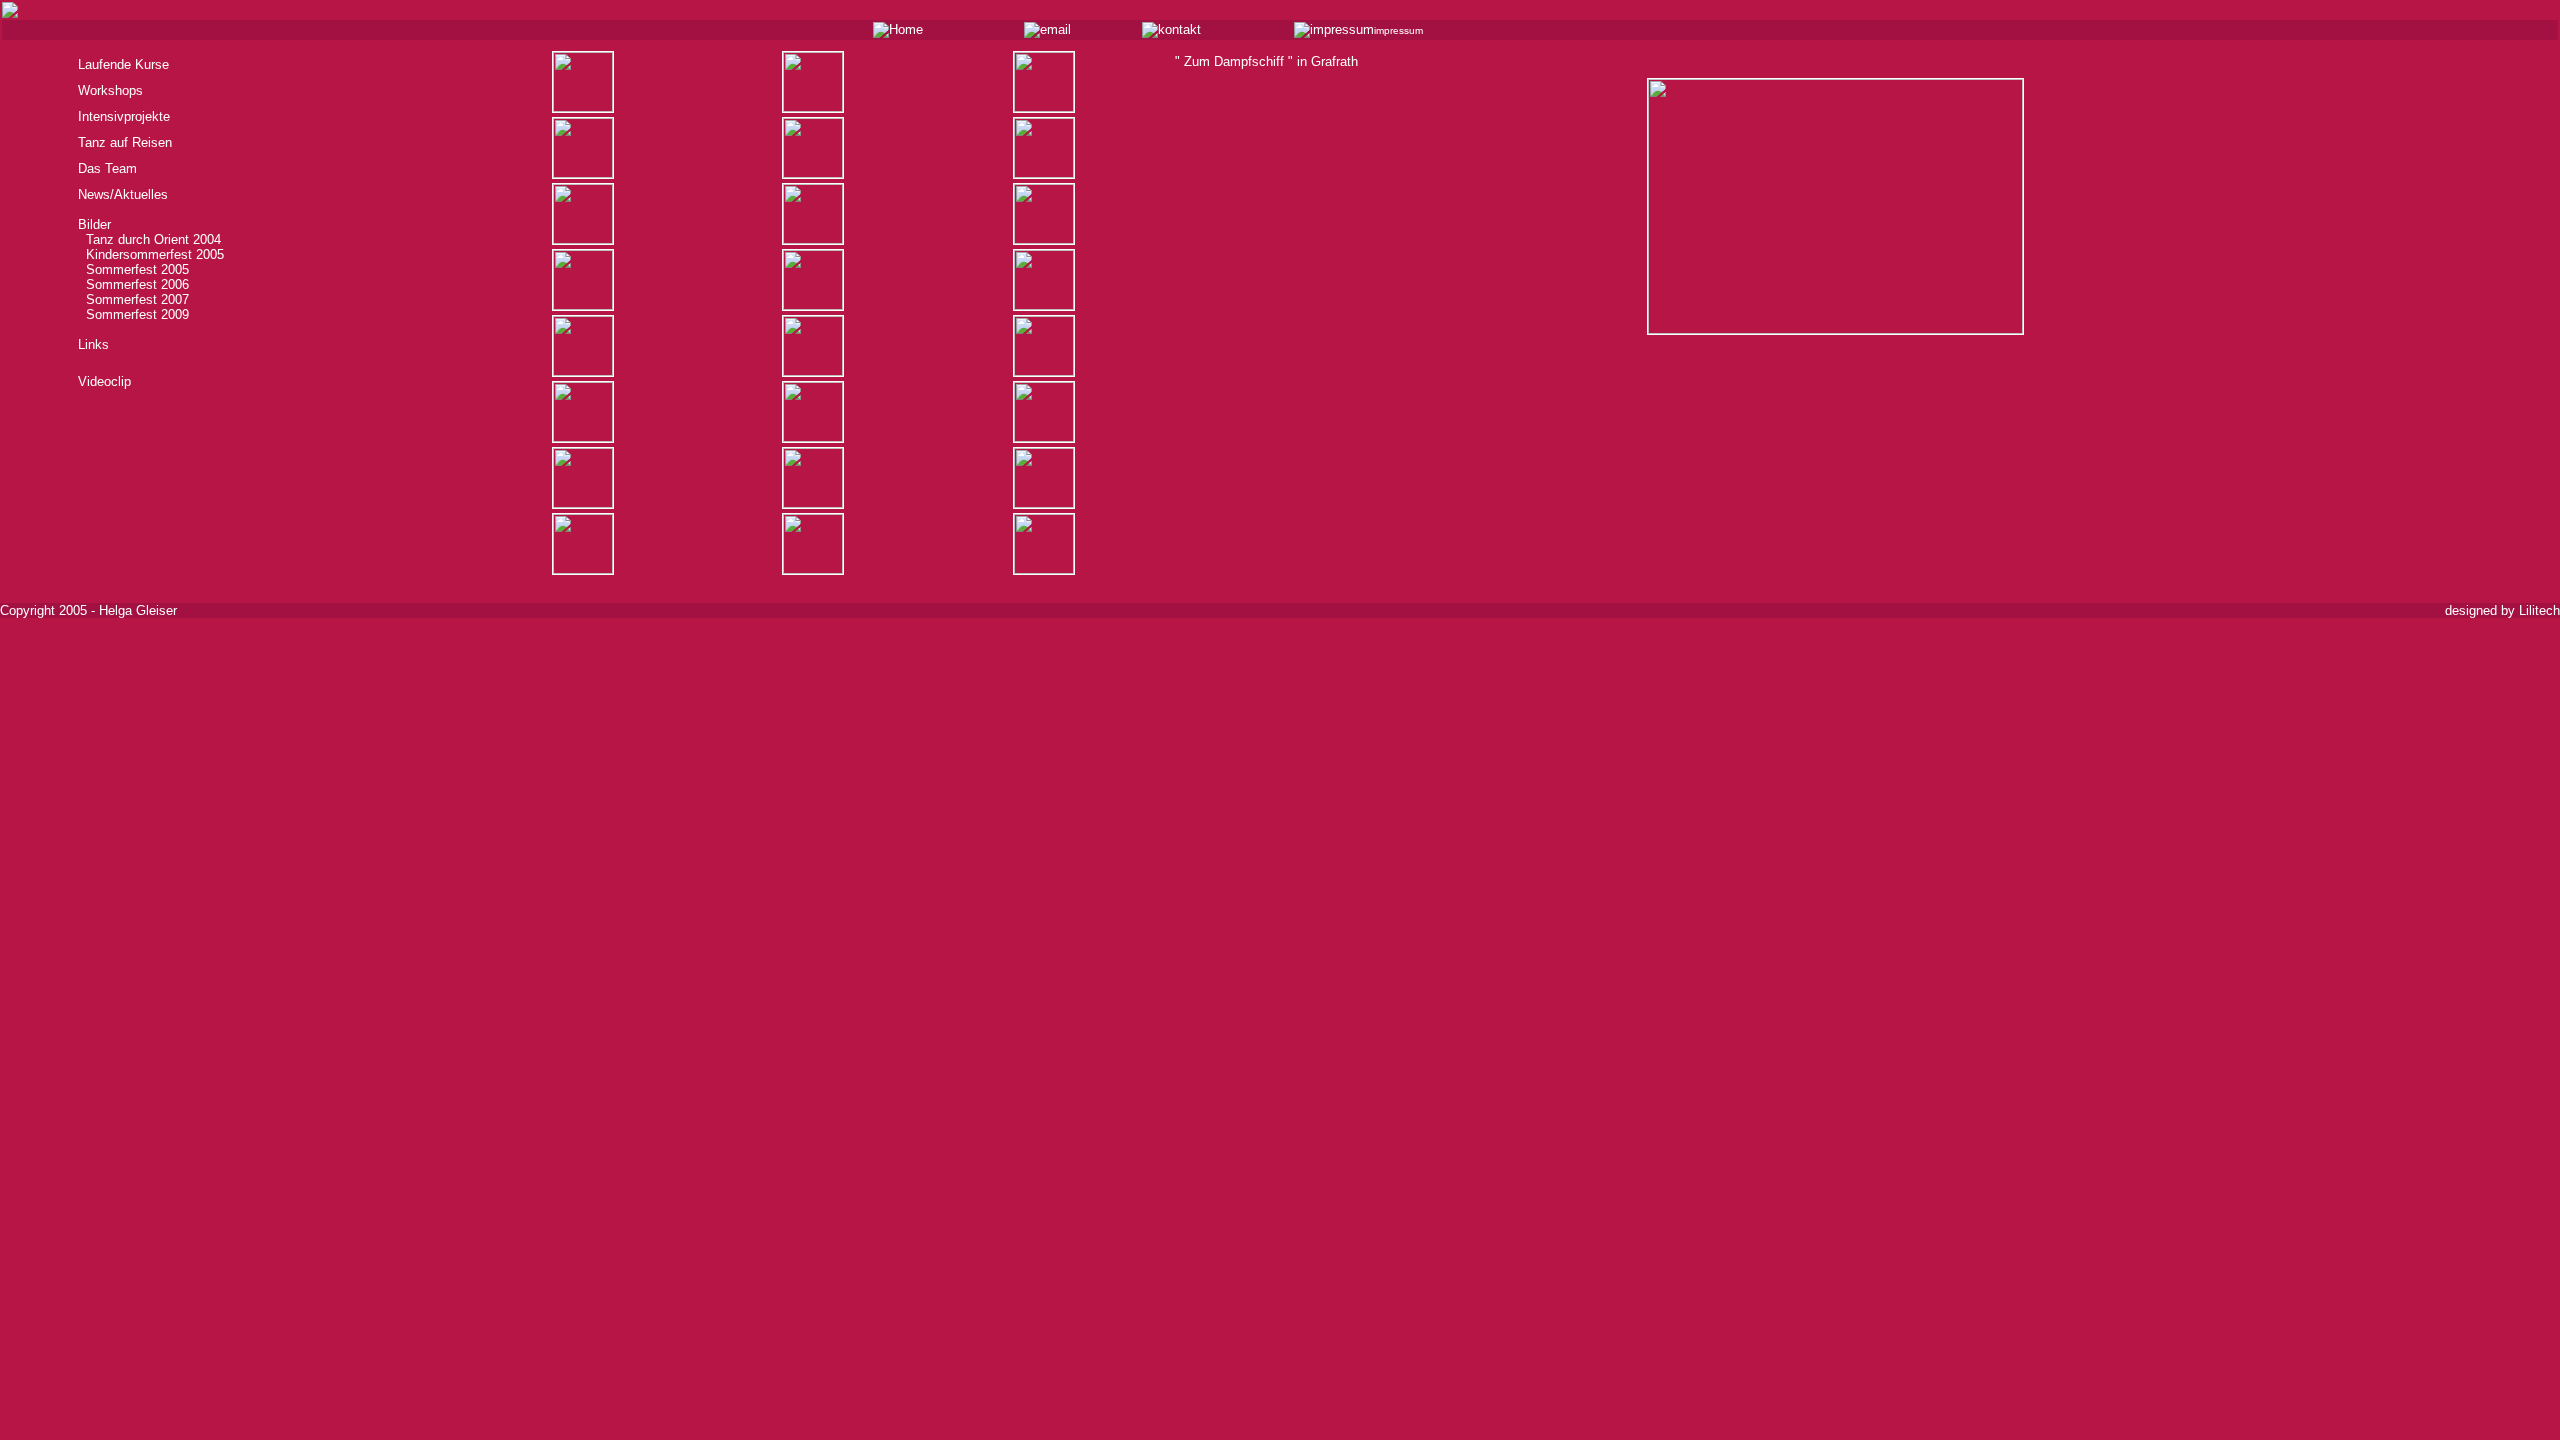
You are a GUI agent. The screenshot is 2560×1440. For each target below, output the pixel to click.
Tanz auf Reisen (125, 142)
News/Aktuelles (123, 194)
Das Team (107, 168)
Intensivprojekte (124, 116)
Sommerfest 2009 (133, 314)
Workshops (110, 90)
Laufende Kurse (123, 64)
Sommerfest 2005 (133, 269)
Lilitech (2539, 610)
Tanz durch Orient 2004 (149, 239)
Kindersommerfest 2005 (151, 254)
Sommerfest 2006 (133, 284)
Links (93, 344)
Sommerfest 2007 (133, 299)
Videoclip (104, 381)
